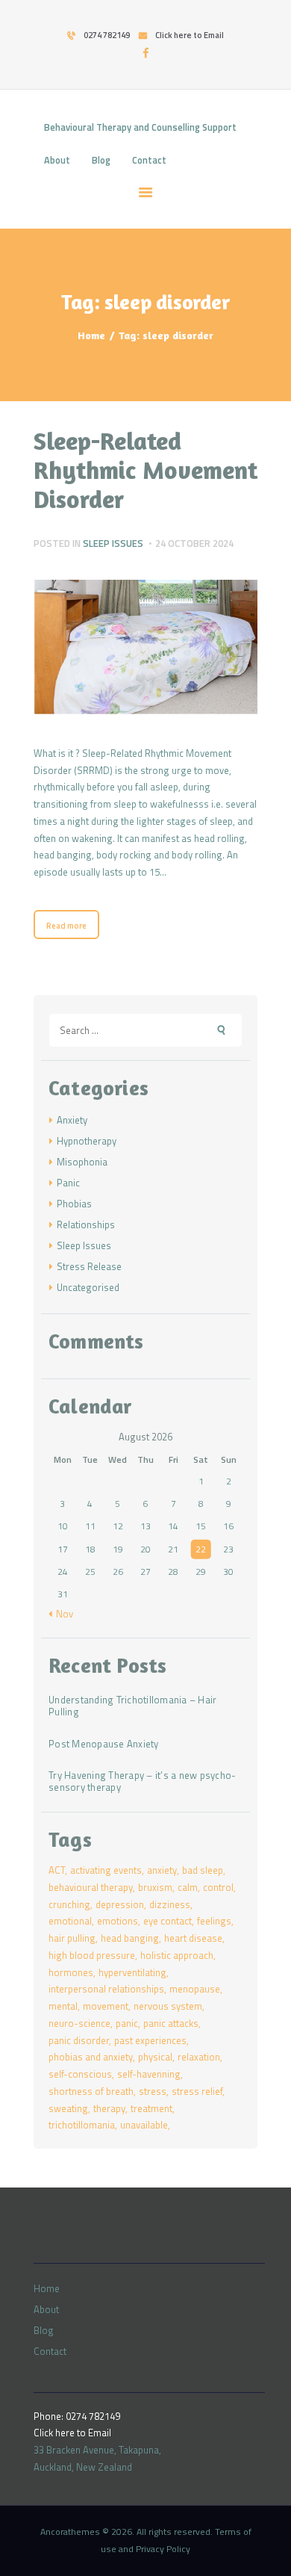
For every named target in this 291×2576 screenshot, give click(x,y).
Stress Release (89, 1266)
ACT (57, 1870)
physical (155, 2057)
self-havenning (149, 2074)
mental (63, 2006)
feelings (214, 1921)
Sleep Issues (113, 543)
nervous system (168, 2006)
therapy (109, 2108)
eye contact (168, 1921)
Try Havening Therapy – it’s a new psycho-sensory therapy (142, 1782)
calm (188, 1887)
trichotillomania (82, 2125)
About (46, 2309)
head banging (130, 1938)
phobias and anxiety (91, 2057)
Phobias (74, 1204)
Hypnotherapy (87, 1141)
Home (91, 335)
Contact (50, 2351)
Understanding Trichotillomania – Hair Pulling (132, 1706)
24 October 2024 (194, 543)
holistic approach (177, 1955)
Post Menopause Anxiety (104, 1744)
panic (127, 2023)
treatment (151, 2108)
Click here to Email (72, 2433)
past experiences (150, 2040)
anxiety (162, 1870)
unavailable (144, 2125)
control (218, 1887)
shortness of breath (91, 2091)
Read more (66, 926)
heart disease (193, 1938)
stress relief (197, 2091)
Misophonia (82, 1162)
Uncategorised (88, 1287)
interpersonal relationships (106, 1989)
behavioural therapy (91, 1887)
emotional (70, 1921)
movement (106, 2006)
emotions (118, 1921)
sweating (68, 2108)
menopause (195, 1989)
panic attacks (171, 2023)
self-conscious (80, 2074)
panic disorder (79, 2040)
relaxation (199, 2057)
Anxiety (72, 1120)
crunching (69, 1904)
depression (120, 1904)
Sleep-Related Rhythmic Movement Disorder (145, 470)
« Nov (61, 1614)
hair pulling (72, 1938)
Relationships (86, 1224)
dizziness (170, 1904)
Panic (68, 1183)
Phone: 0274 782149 (77, 2416)
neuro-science (79, 2023)
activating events (106, 1870)
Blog (44, 2330)
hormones (71, 1972)
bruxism (155, 1887)
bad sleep (203, 1870)
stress (153, 2091)
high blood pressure (92, 1955)
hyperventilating (132, 1972)
